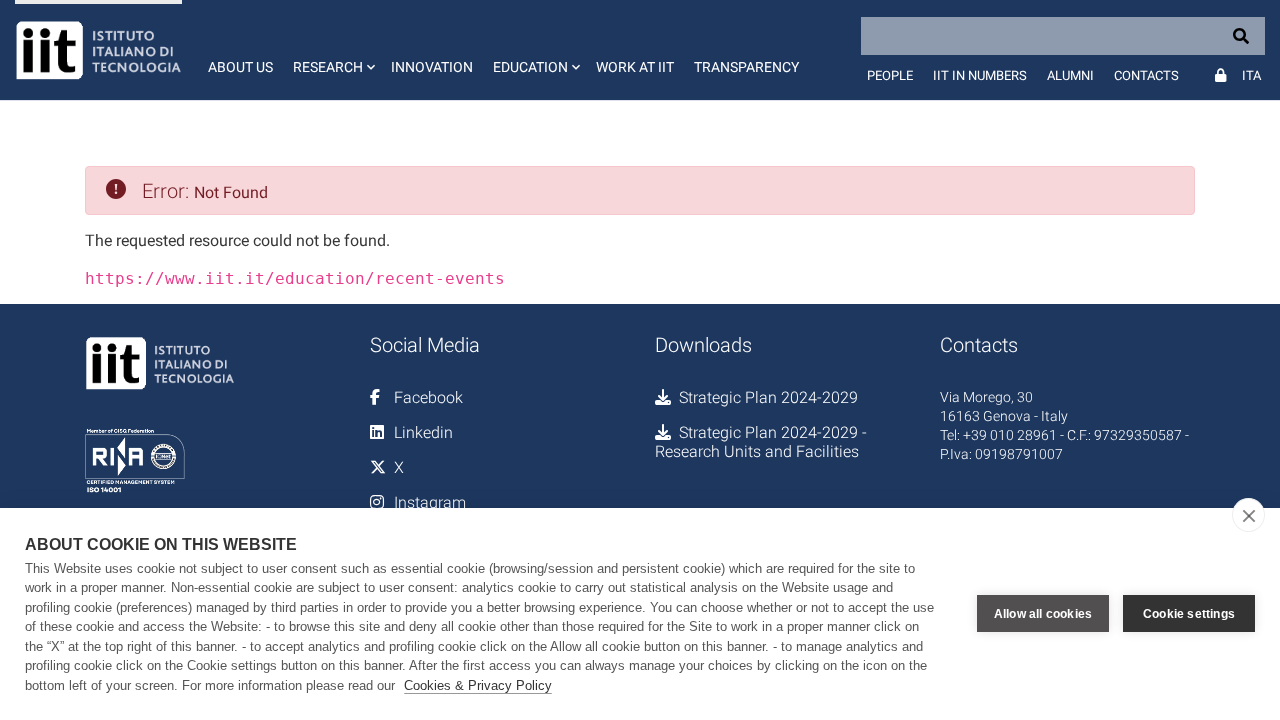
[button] (332, 50)
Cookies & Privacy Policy (478, 685)
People (890, 75)
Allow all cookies (1043, 614)
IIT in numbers (980, 75)
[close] (1248, 515)
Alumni (1070, 75)
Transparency (746, 67)
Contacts (1146, 75)
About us (240, 67)
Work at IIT (635, 67)
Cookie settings (1189, 614)
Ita (1251, 75)
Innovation (432, 67)
